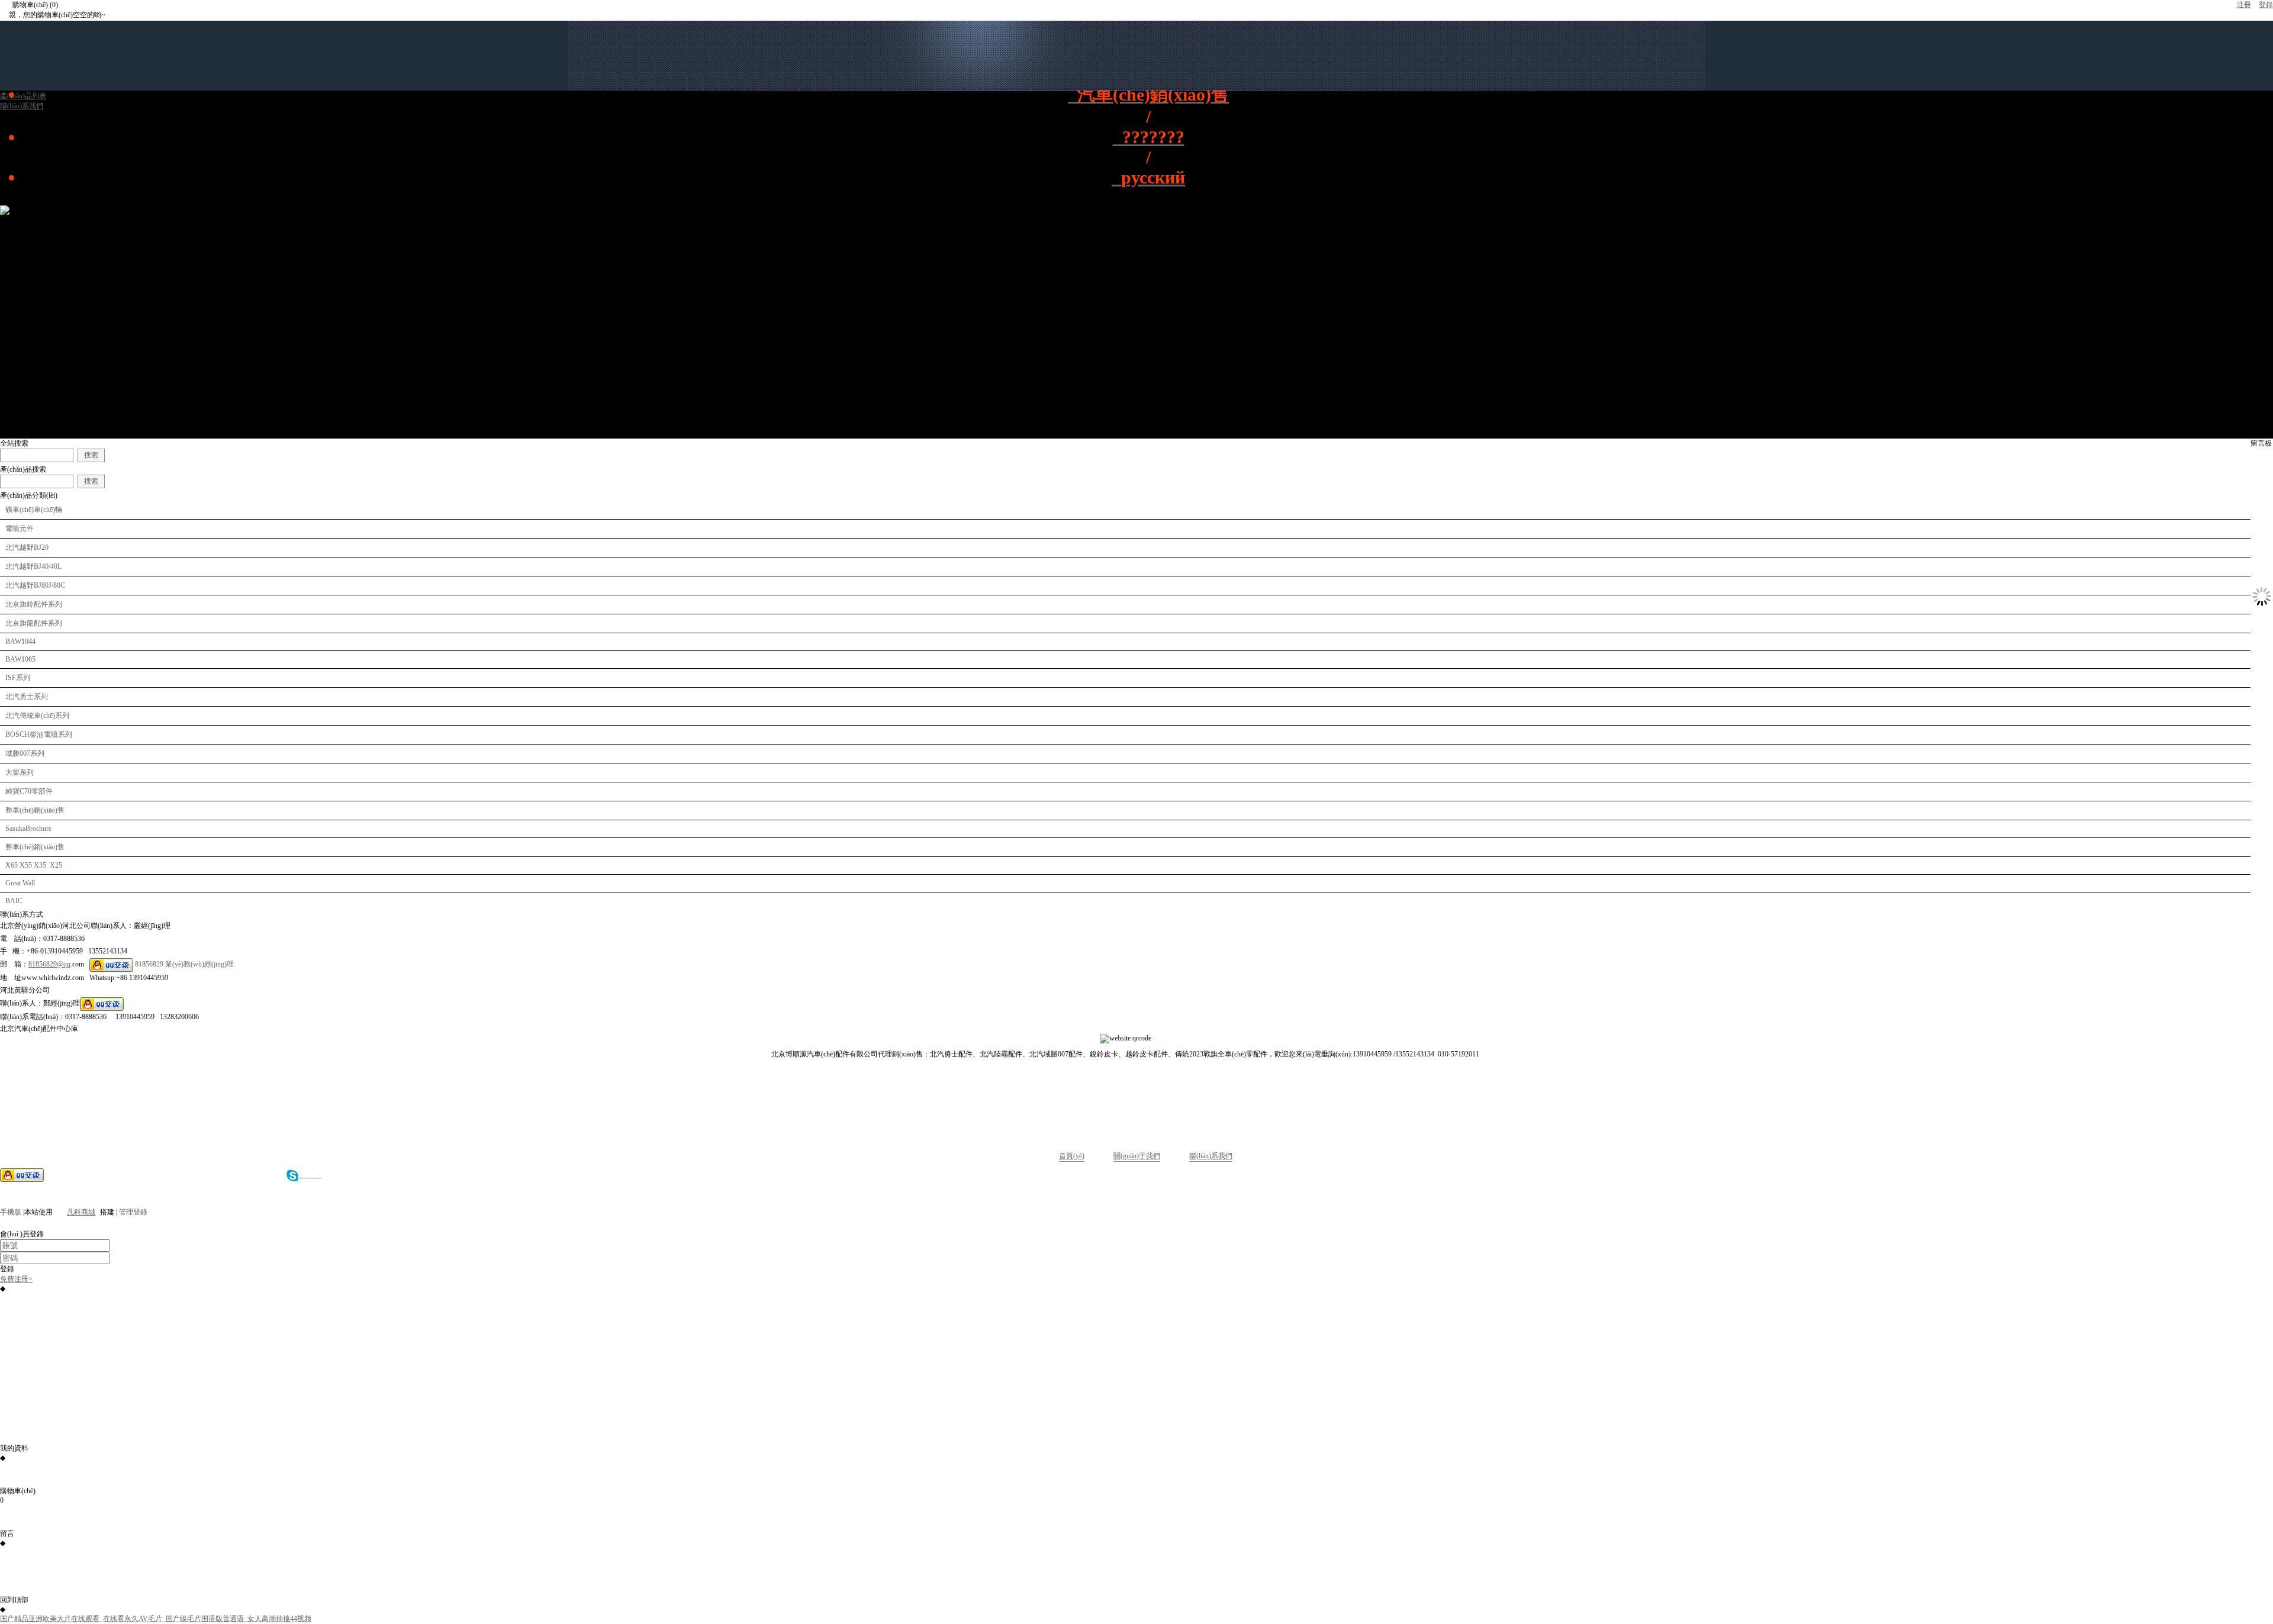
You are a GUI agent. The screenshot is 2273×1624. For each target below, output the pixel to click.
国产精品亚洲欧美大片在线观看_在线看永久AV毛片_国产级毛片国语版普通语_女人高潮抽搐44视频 (156, 1619)
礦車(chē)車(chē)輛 (34, 510)
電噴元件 (20, 529)
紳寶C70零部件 (29, 791)
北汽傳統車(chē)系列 (37, 716)
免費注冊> (16, 1279)
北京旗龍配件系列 (34, 623)
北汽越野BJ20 (27, 547)
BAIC (14, 901)
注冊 (2244, 5)
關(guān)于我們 (1137, 1156)
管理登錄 (133, 1212)
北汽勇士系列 (27, 697)
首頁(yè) (1072, 1156)
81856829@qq (49, 964)
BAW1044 (20, 642)
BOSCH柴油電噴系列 (39, 734)
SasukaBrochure (28, 829)
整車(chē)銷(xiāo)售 (35, 810)
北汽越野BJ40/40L (33, 566)
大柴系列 (20, 772)
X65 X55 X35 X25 (34, 865)
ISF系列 (18, 678)
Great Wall (20, 883)
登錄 (2266, 5)
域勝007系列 (25, 753)
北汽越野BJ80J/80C (35, 585)
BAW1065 (20, 659)
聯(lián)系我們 (1211, 1156)
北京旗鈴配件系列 (34, 604)
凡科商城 (81, 1212)
